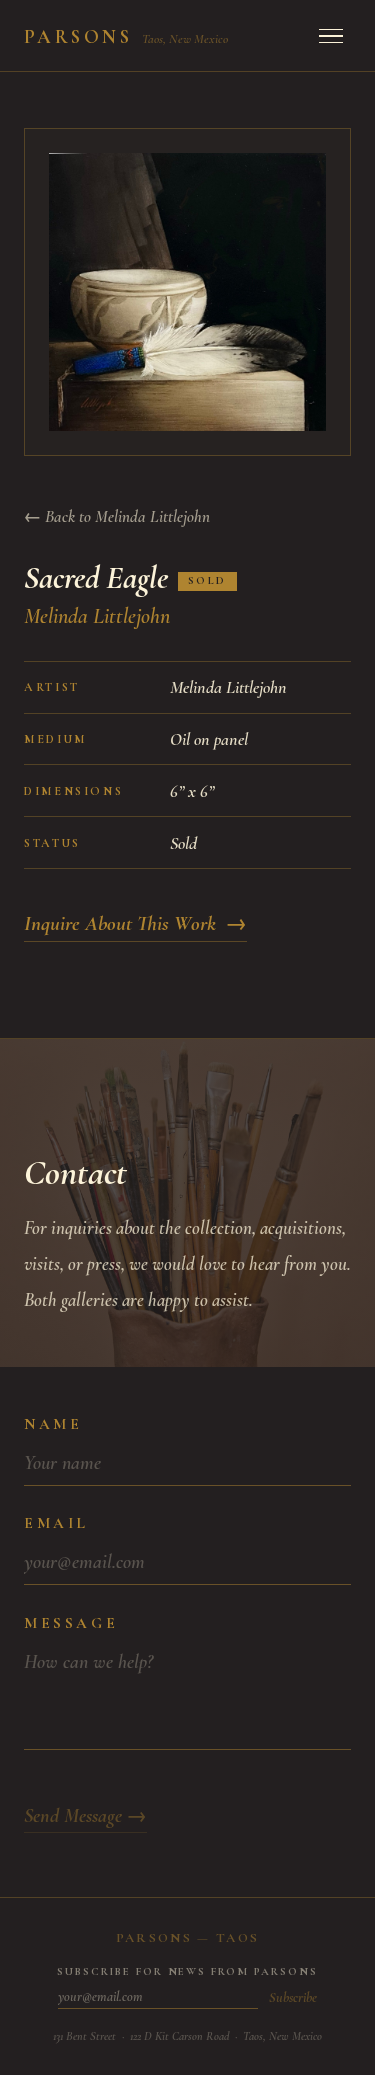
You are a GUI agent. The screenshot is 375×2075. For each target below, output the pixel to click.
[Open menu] (331, 36)
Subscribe (293, 1997)
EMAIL (56, 1523)
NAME (53, 1424)
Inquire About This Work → (135, 923)
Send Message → (85, 1816)
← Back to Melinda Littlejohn (117, 516)
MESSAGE (71, 1623)
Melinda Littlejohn (97, 616)
